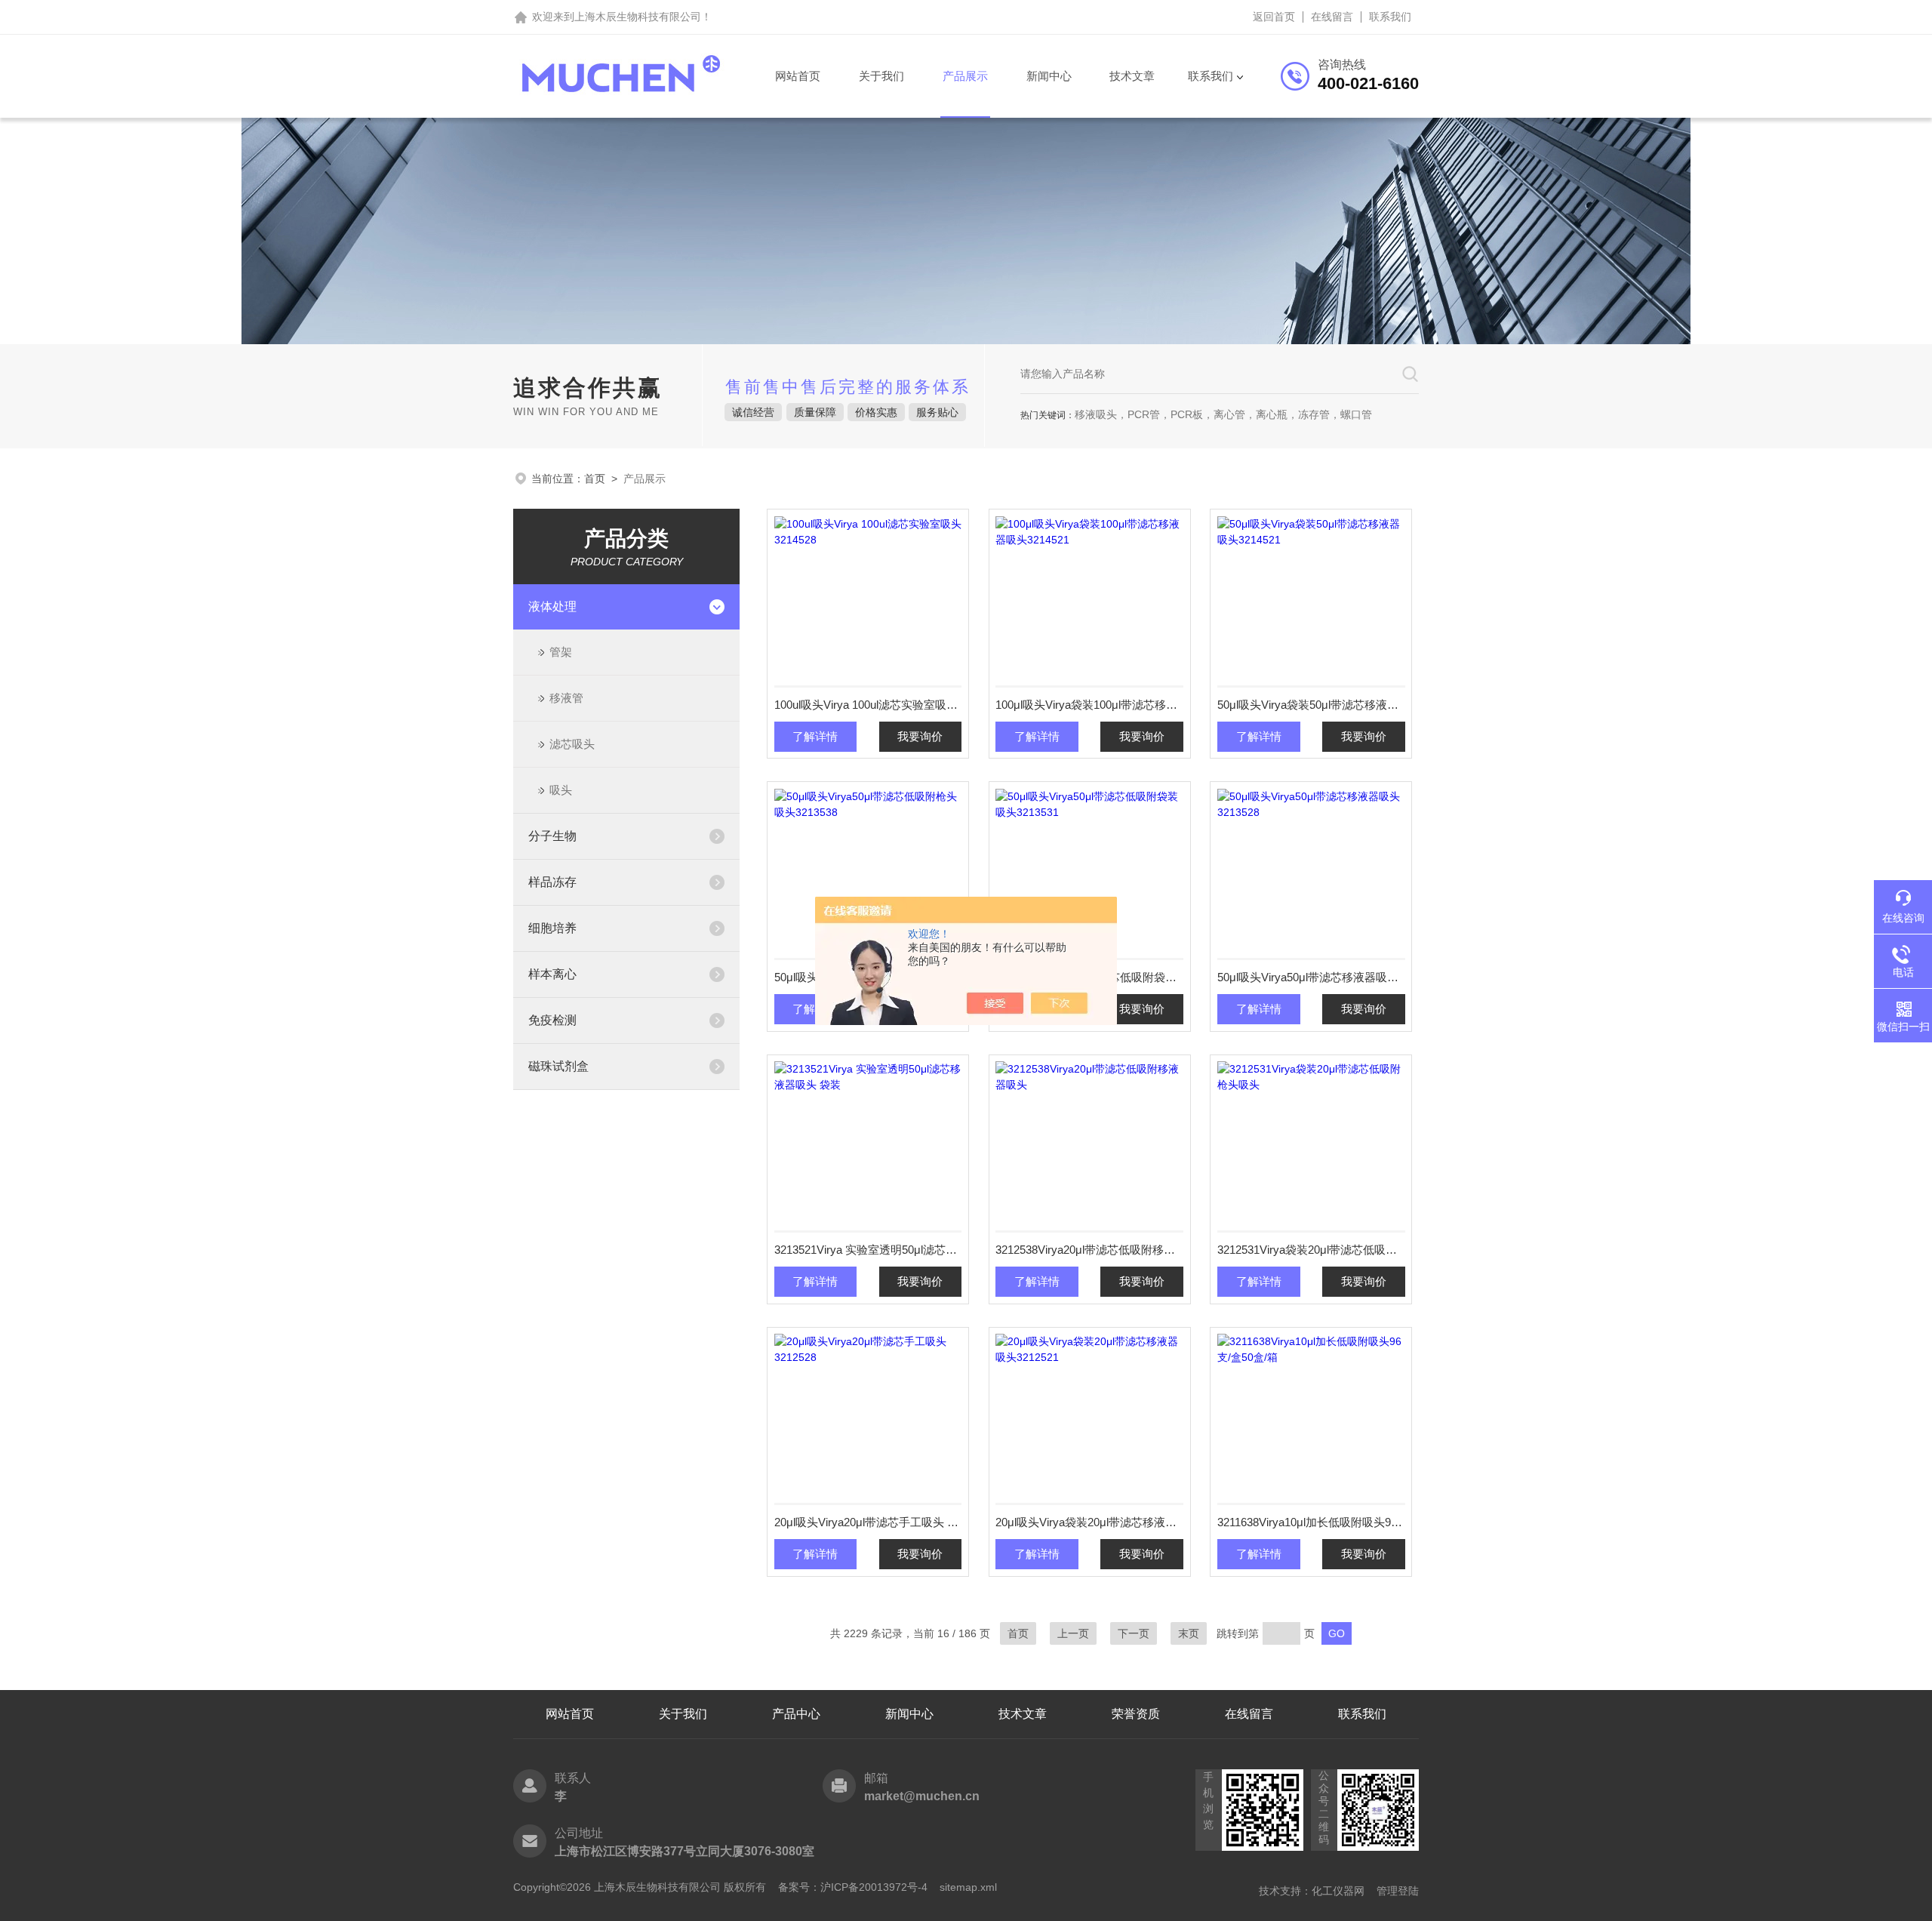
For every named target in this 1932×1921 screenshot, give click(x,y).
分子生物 (552, 836)
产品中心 (796, 1714)
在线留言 (1332, 17)
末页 (1189, 1633)
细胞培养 (552, 928)
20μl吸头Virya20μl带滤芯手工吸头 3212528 (868, 1522)
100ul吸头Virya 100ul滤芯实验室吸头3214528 (868, 705)
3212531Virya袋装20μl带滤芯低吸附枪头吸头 (1311, 1250)
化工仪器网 (1338, 1891)
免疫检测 (552, 1020)
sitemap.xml (968, 1887)
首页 (595, 479)
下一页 (1134, 1633)
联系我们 (1390, 17)
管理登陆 (1398, 1891)
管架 (561, 652)
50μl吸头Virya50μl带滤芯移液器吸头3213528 (1311, 977)
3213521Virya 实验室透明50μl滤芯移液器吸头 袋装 (868, 1250)
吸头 (561, 790)
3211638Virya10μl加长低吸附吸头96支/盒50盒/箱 (1311, 1522)
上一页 (1073, 1633)
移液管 (566, 698)
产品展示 (965, 76)
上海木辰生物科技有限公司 (638, 17)
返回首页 (1274, 17)
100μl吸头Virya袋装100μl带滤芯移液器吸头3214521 (1089, 705)
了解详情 (815, 736)
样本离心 (552, 974)
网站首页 (798, 76)
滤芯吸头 (572, 744)
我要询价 (920, 736)
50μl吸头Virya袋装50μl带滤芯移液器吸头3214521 (1311, 705)
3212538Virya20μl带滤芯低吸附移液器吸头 (1089, 1250)
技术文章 (1132, 76)
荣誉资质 (1136, 1714)
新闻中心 (1049, 76)
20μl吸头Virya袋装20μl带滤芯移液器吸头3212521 (1089, 1522)
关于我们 (881, 76)
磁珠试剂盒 (558, 1066)
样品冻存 (552, 882)
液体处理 (552, 606)
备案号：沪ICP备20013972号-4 (853, 1887)
